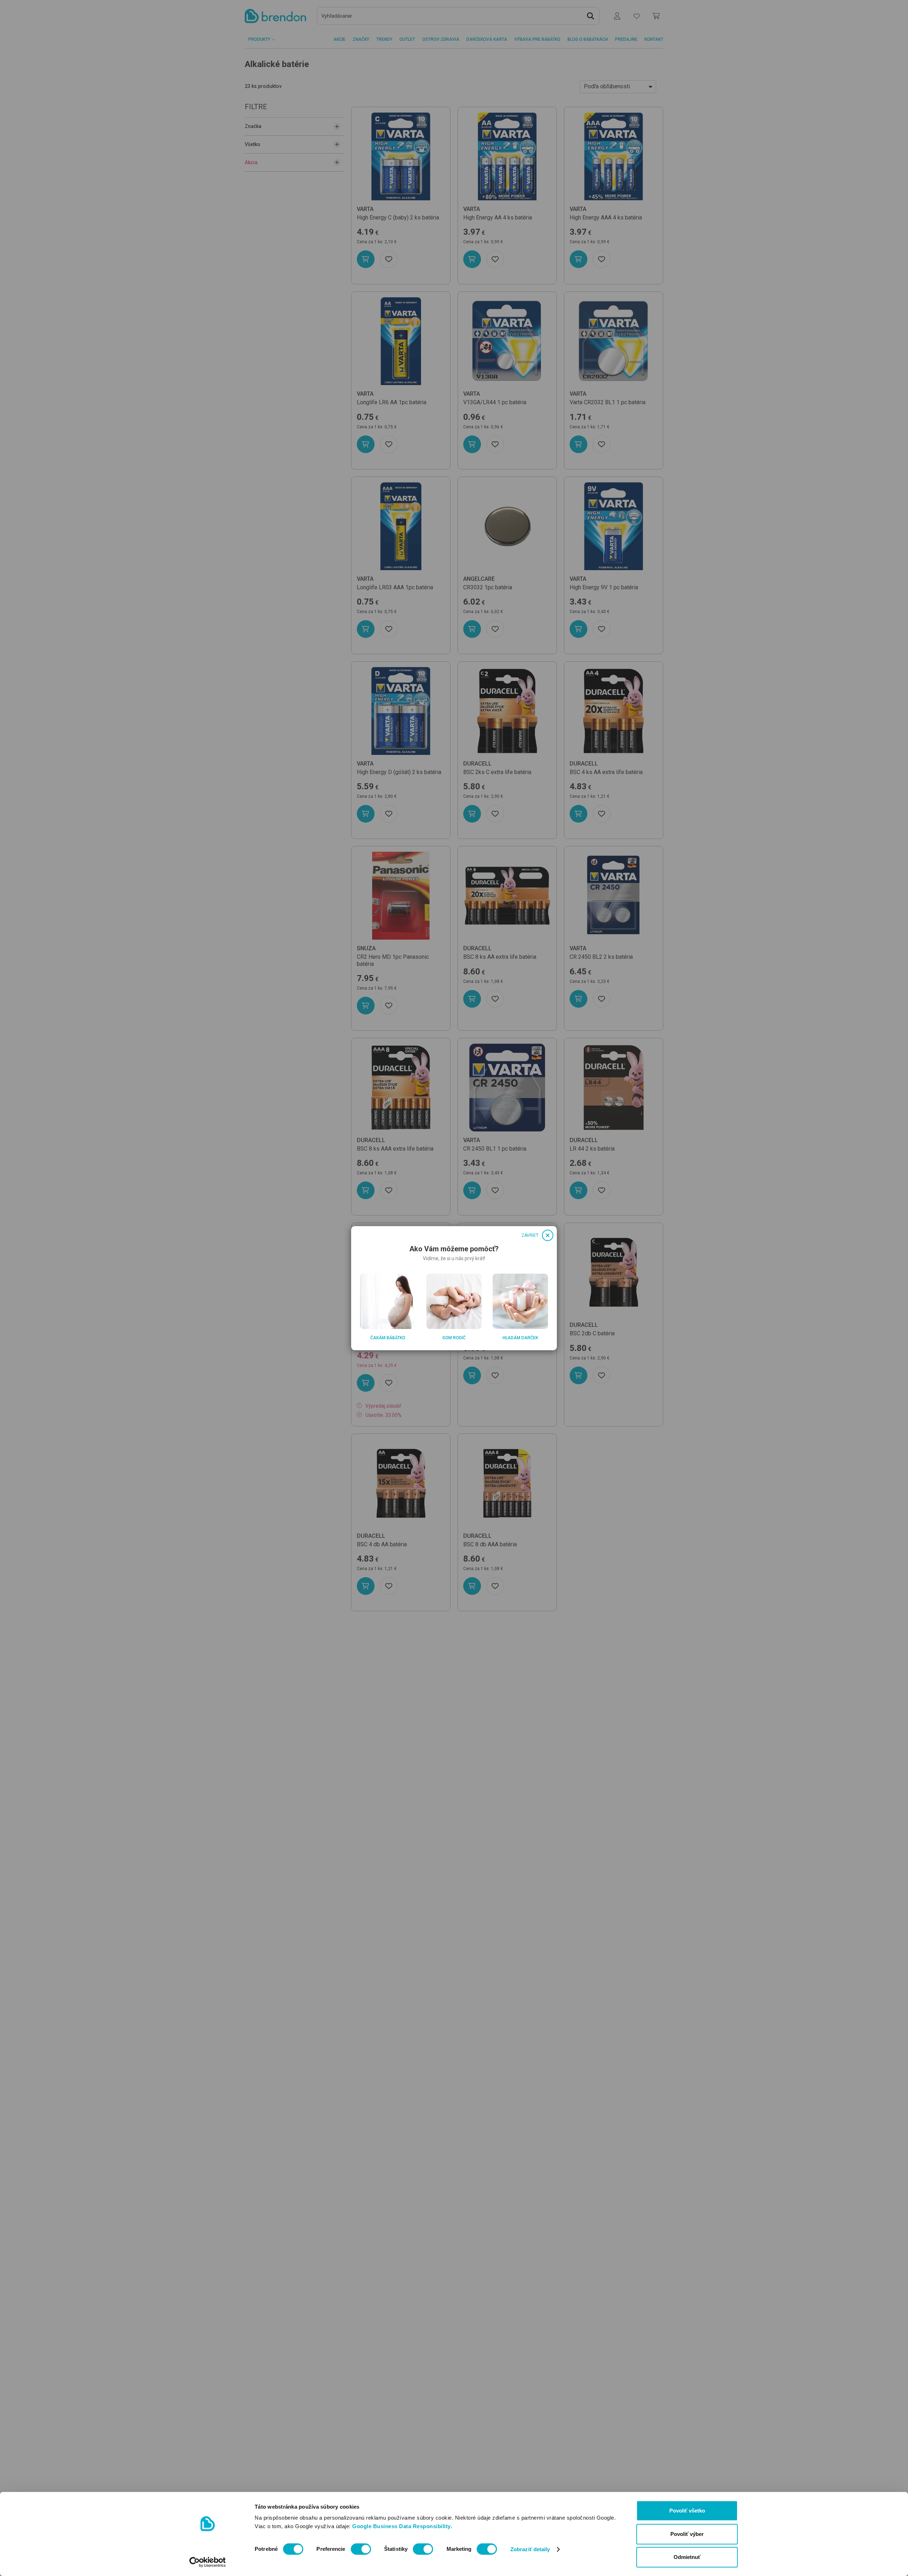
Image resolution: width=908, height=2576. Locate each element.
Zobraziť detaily (530, 2549)
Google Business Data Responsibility (402, 2526)
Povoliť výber (687, 2534)
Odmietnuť (687, 2557)
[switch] (361, 2549)
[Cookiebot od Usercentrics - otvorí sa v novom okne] (208, 2562)
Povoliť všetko (687, 2511)
